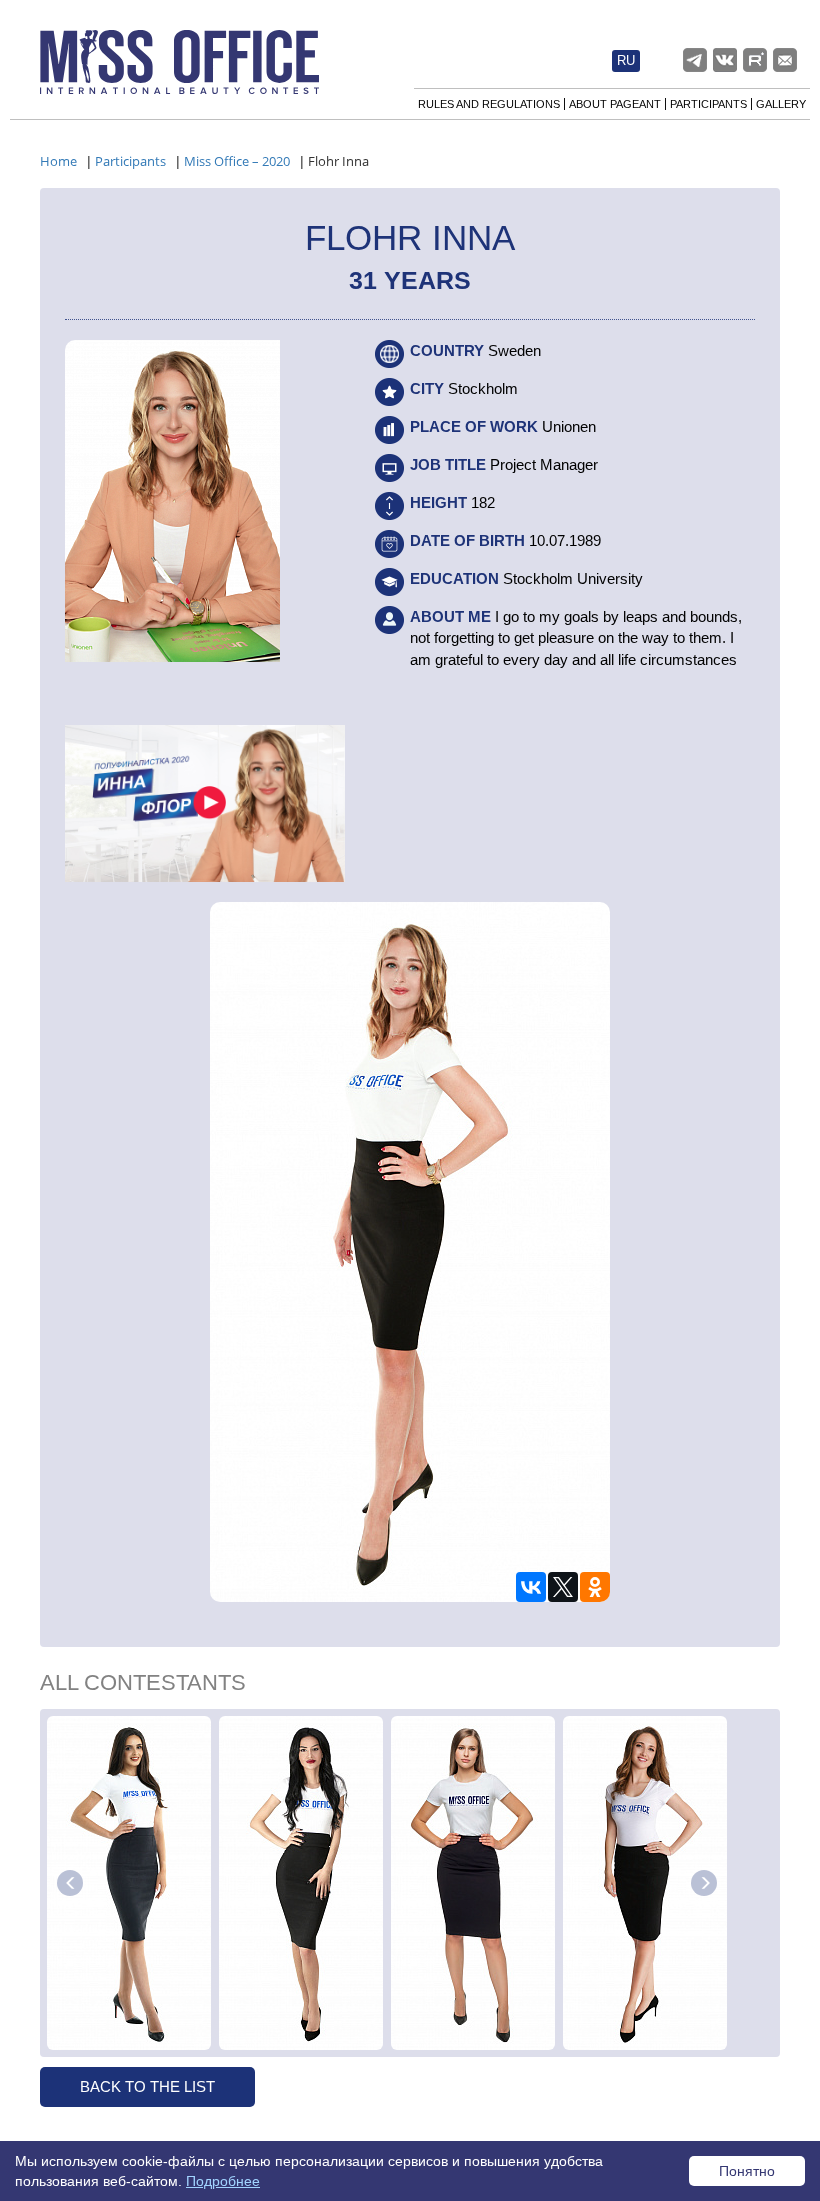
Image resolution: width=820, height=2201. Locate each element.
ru (626, 61)
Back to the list (147, 2086)
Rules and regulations (489, 104)
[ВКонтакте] (531, 1587)
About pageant (615, 104)
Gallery (781, 104)
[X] (563, 1587)
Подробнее (223, 2181)
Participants (708, 104)
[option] (129, 1883)
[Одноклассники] (595, 1587)
